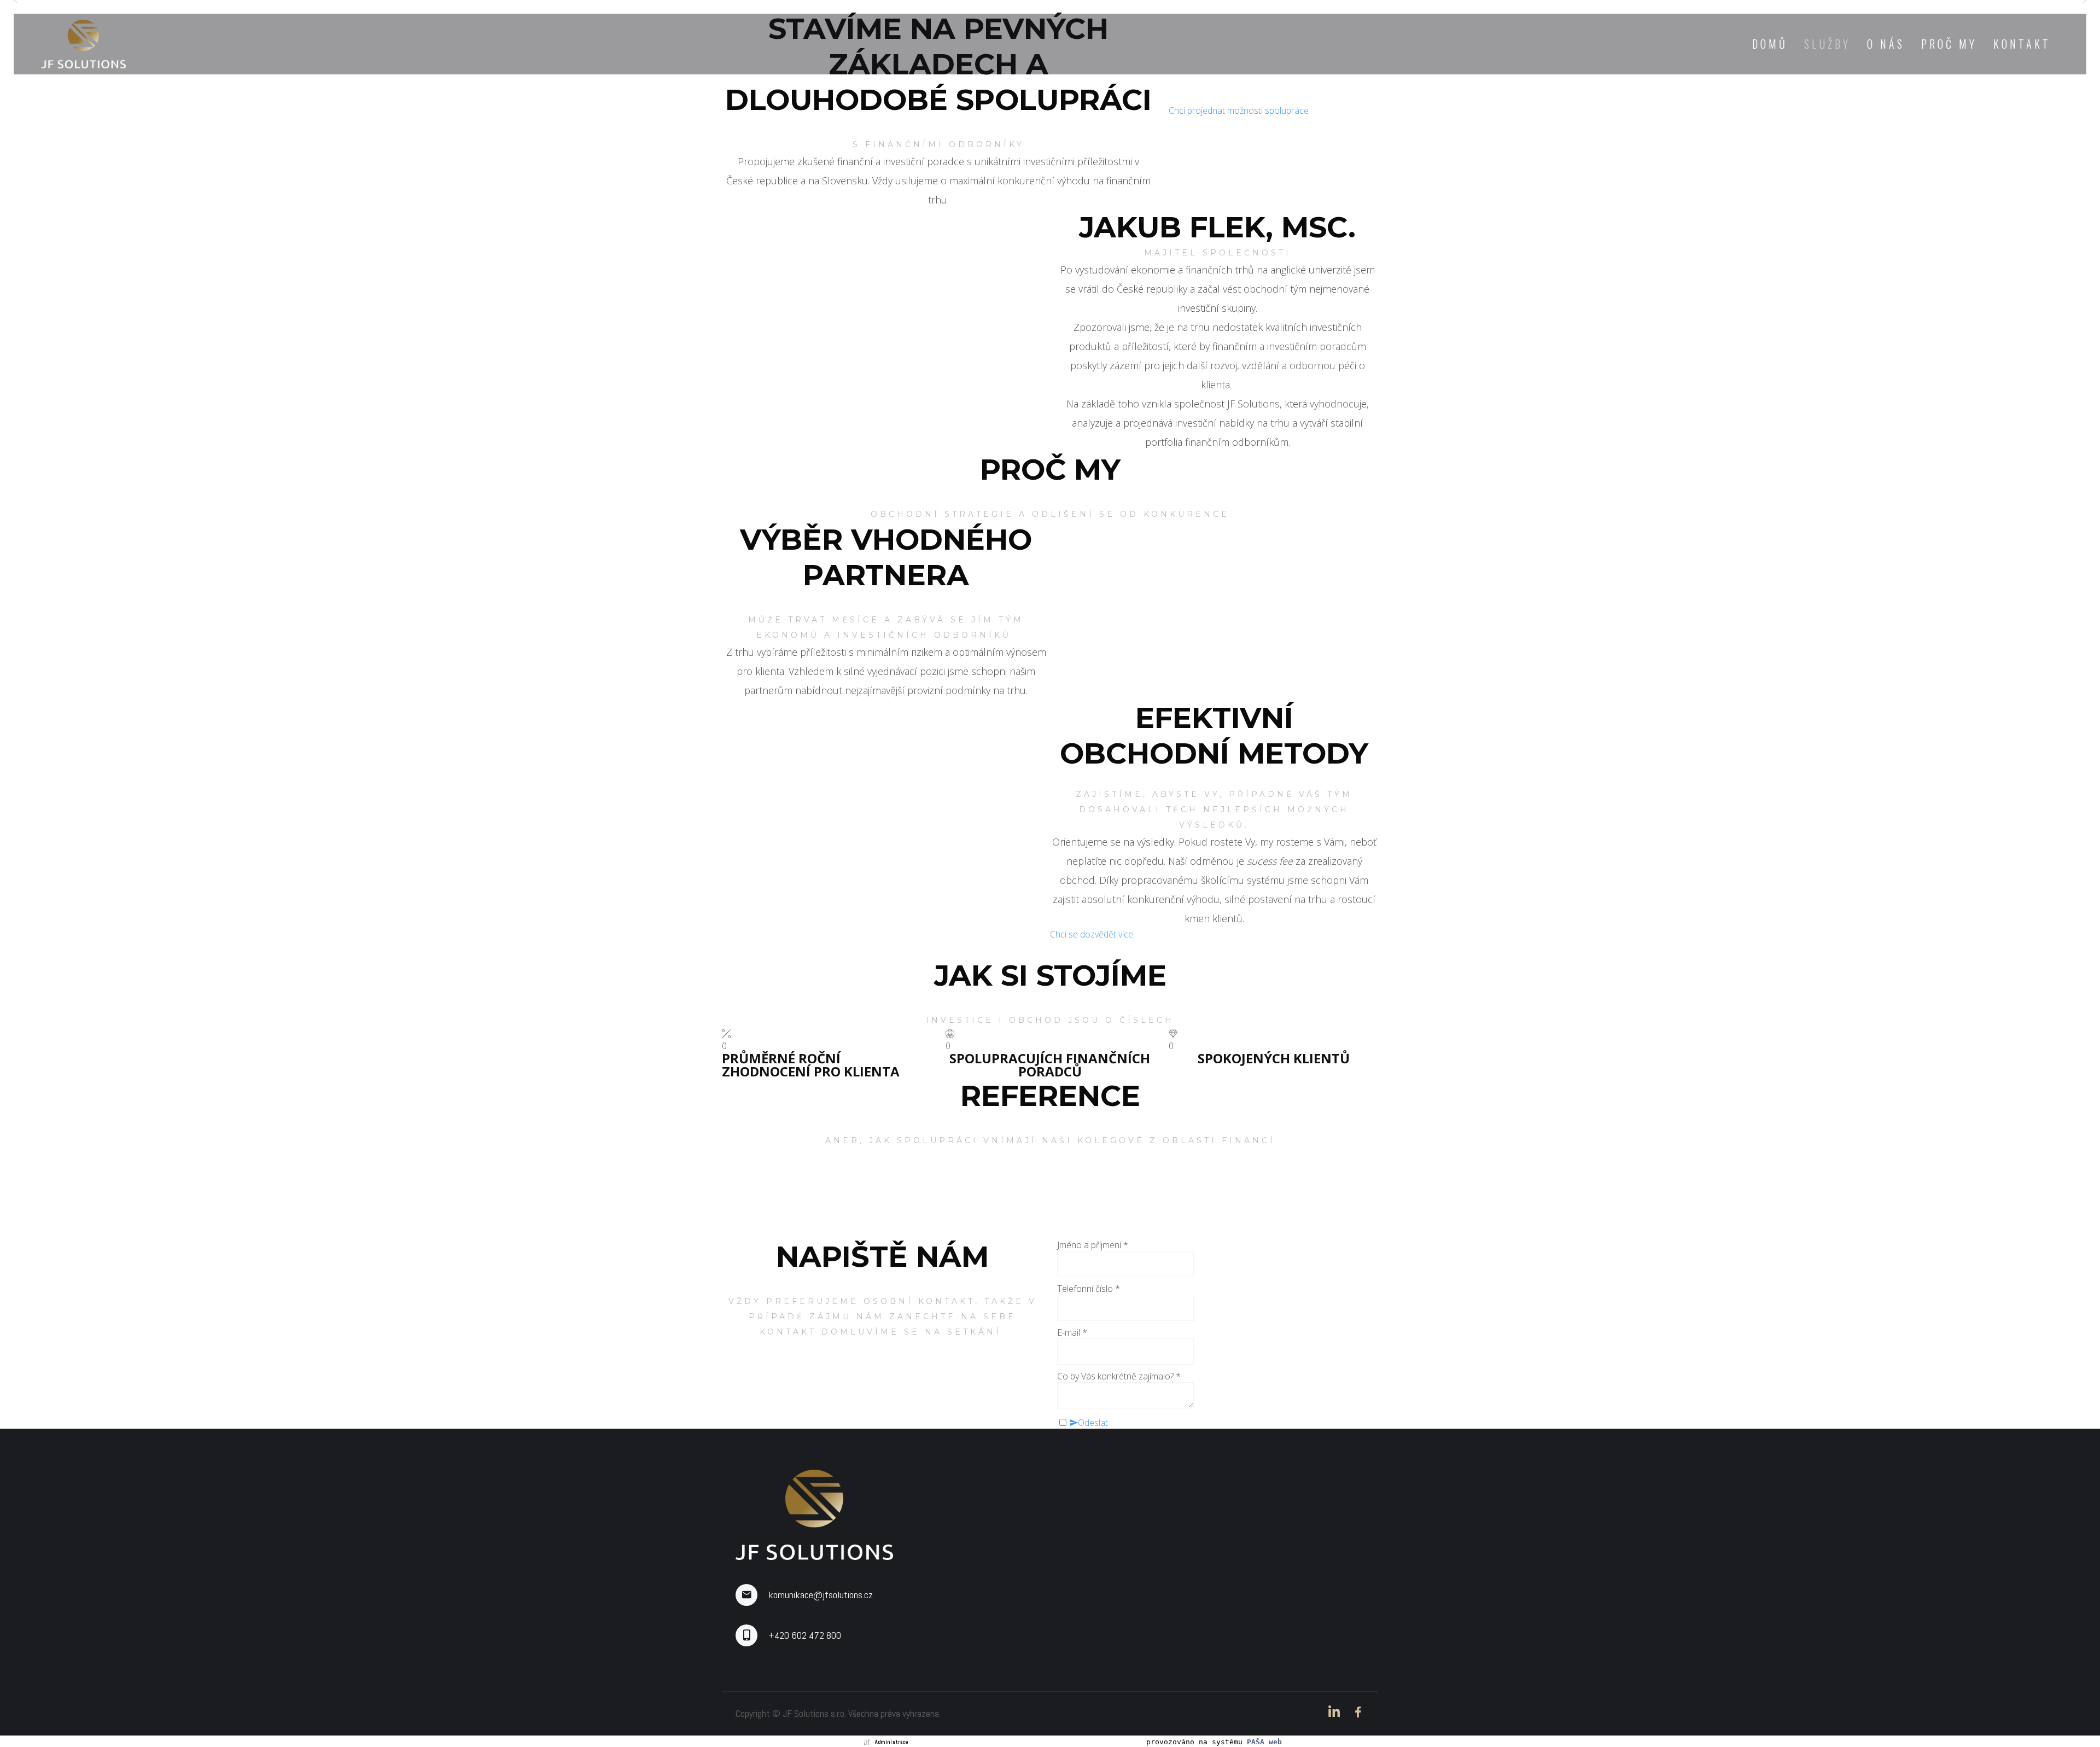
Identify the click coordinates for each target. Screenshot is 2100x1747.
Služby (1827, 44)
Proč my (1949, 44)
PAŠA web (1264, 1742)
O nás (1886, 44)
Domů (1770, 44)
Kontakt (2022, 44)
